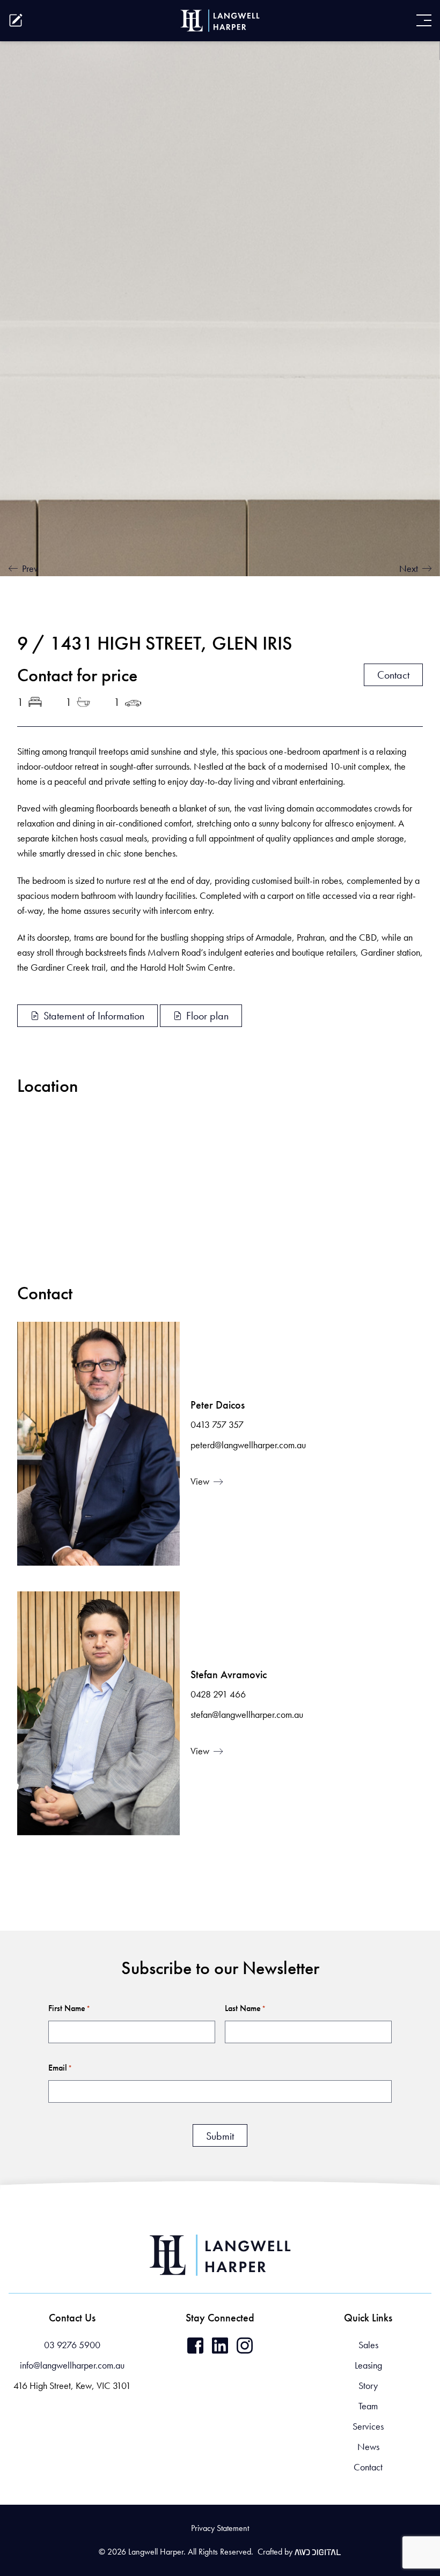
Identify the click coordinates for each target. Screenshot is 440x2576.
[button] (30, 2512)
